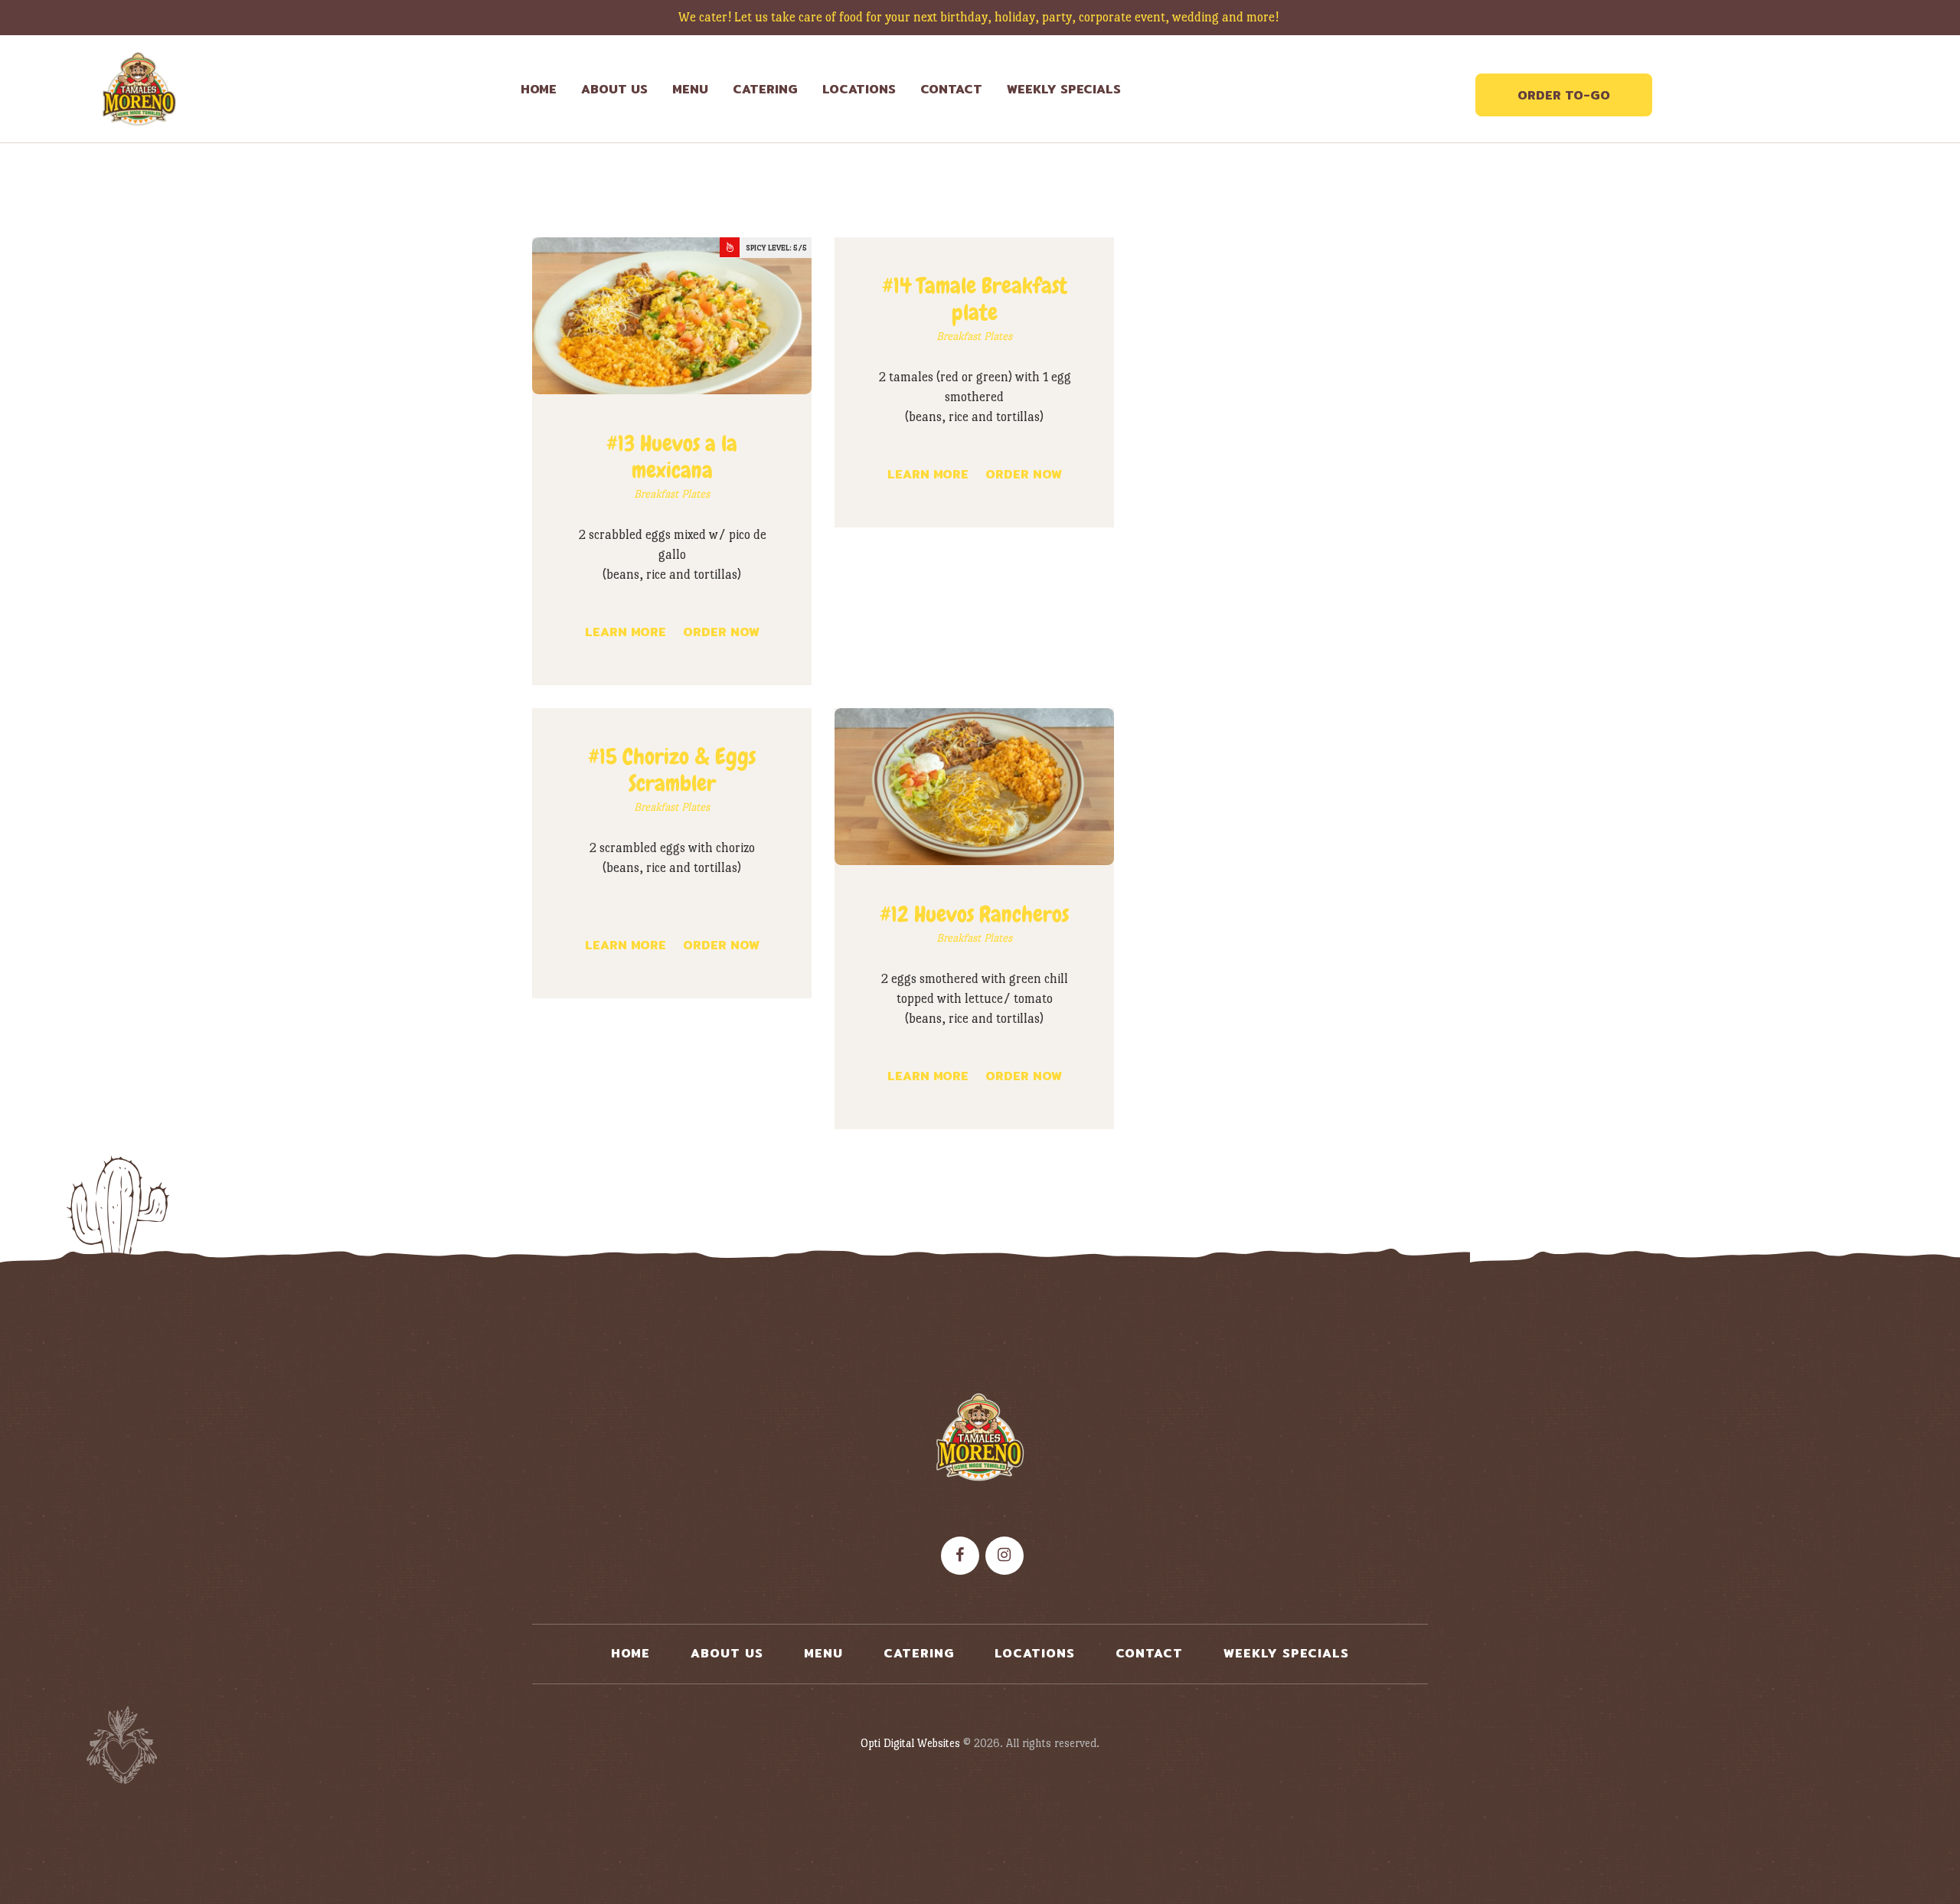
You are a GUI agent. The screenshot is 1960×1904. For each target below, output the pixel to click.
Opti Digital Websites (910, 1743)
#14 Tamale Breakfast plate (975, 299)
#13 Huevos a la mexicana (672, 457)
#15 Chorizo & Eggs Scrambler (672, 770)
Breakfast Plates (672, 494)
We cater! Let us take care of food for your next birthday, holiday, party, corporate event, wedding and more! (980, 17)
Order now (721, 632)
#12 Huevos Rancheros (974, 914)
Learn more (626, 632)
